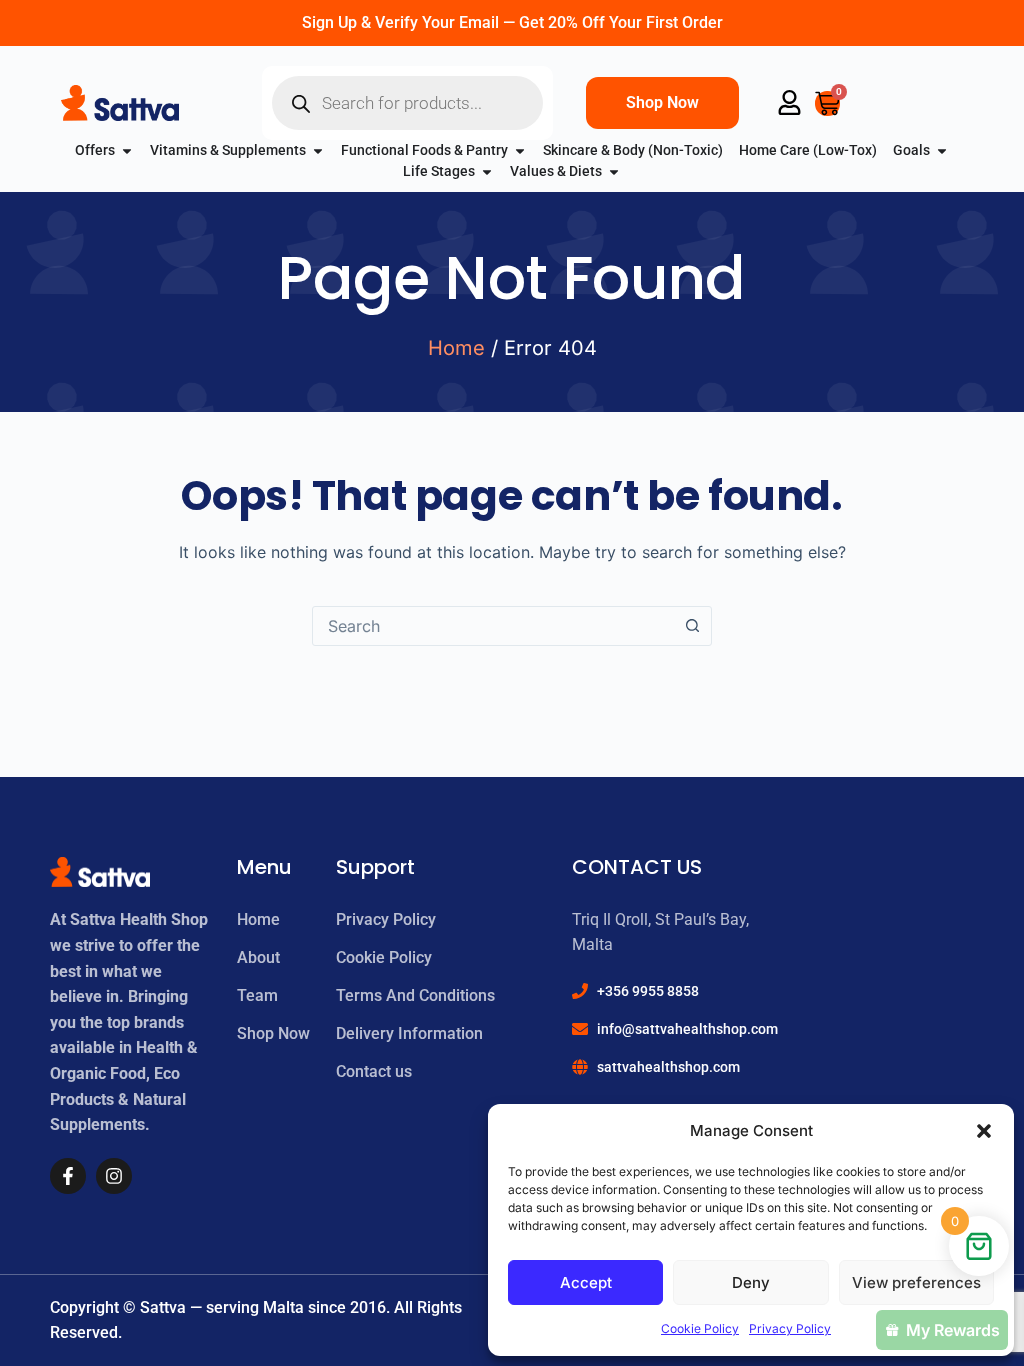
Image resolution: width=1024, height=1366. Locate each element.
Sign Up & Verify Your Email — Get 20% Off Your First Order (512, 22)
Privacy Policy (790, 1328)
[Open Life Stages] (487, 171)
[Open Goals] (942, 150)
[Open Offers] (127, 150)
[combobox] (493, 626)
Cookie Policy (700, 1328)
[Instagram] (114, 1176)
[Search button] (692, 626)
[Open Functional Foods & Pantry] (520, 150)
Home (456, 348)
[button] (984, 1131)
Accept (586, 1282)
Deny (751, 1282)
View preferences (916, 1282)
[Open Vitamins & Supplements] (318, 150)
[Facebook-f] (68, 1176)
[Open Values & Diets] (614, 171)
